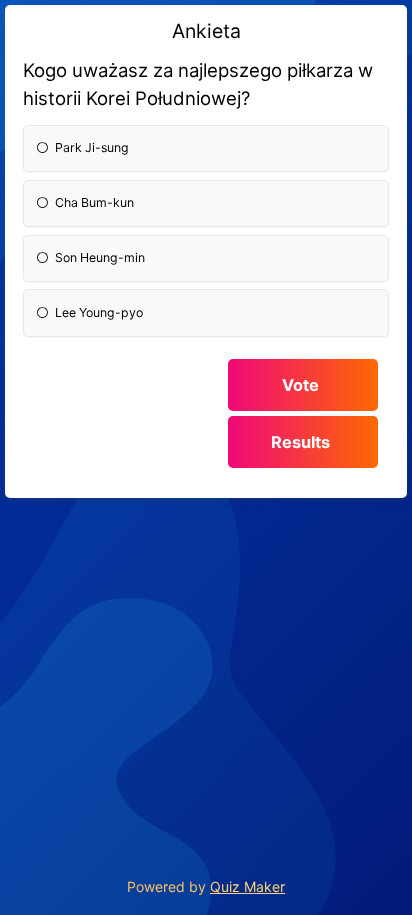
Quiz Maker (247, 886)
